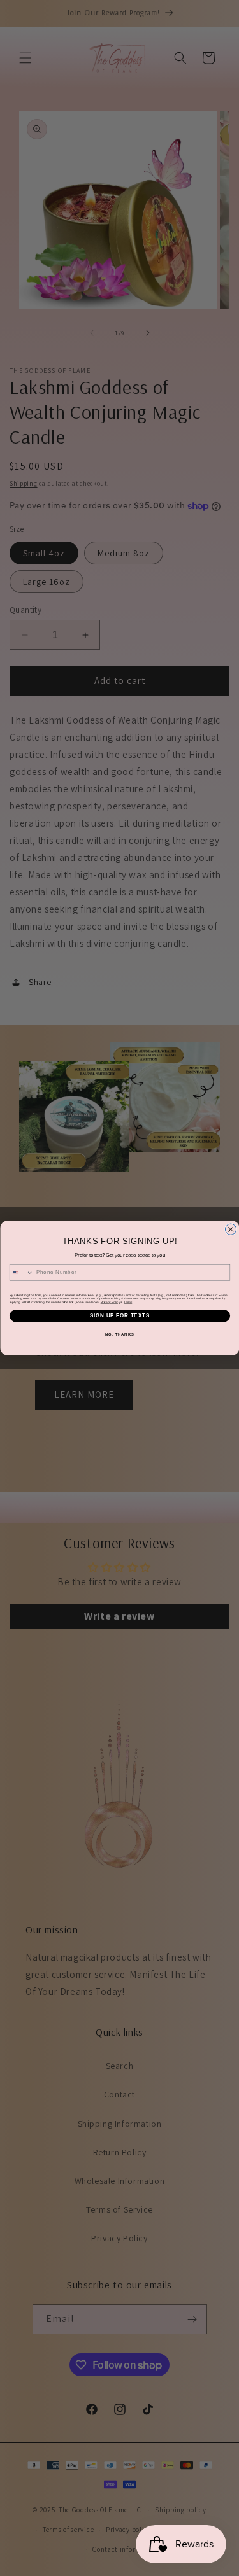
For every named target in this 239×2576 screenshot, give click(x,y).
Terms (128, 1302)
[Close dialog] (230, 1229)
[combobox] (21, 1272)
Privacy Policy (110, 1302)
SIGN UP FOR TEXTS (120, 1316)
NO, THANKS (120, 1334)
